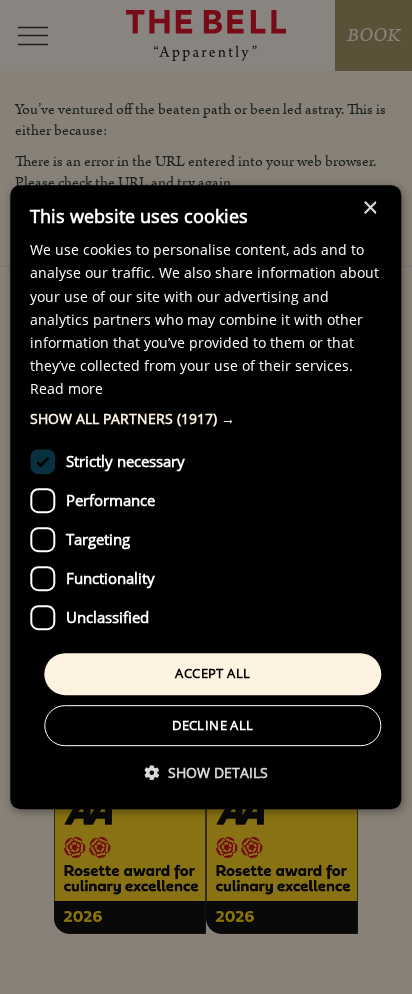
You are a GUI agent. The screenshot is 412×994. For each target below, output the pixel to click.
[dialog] (205, 497)
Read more (66, 388)
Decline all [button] (212, 725)
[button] (205, 419)
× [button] (369, 208)
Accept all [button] (212, 673)
